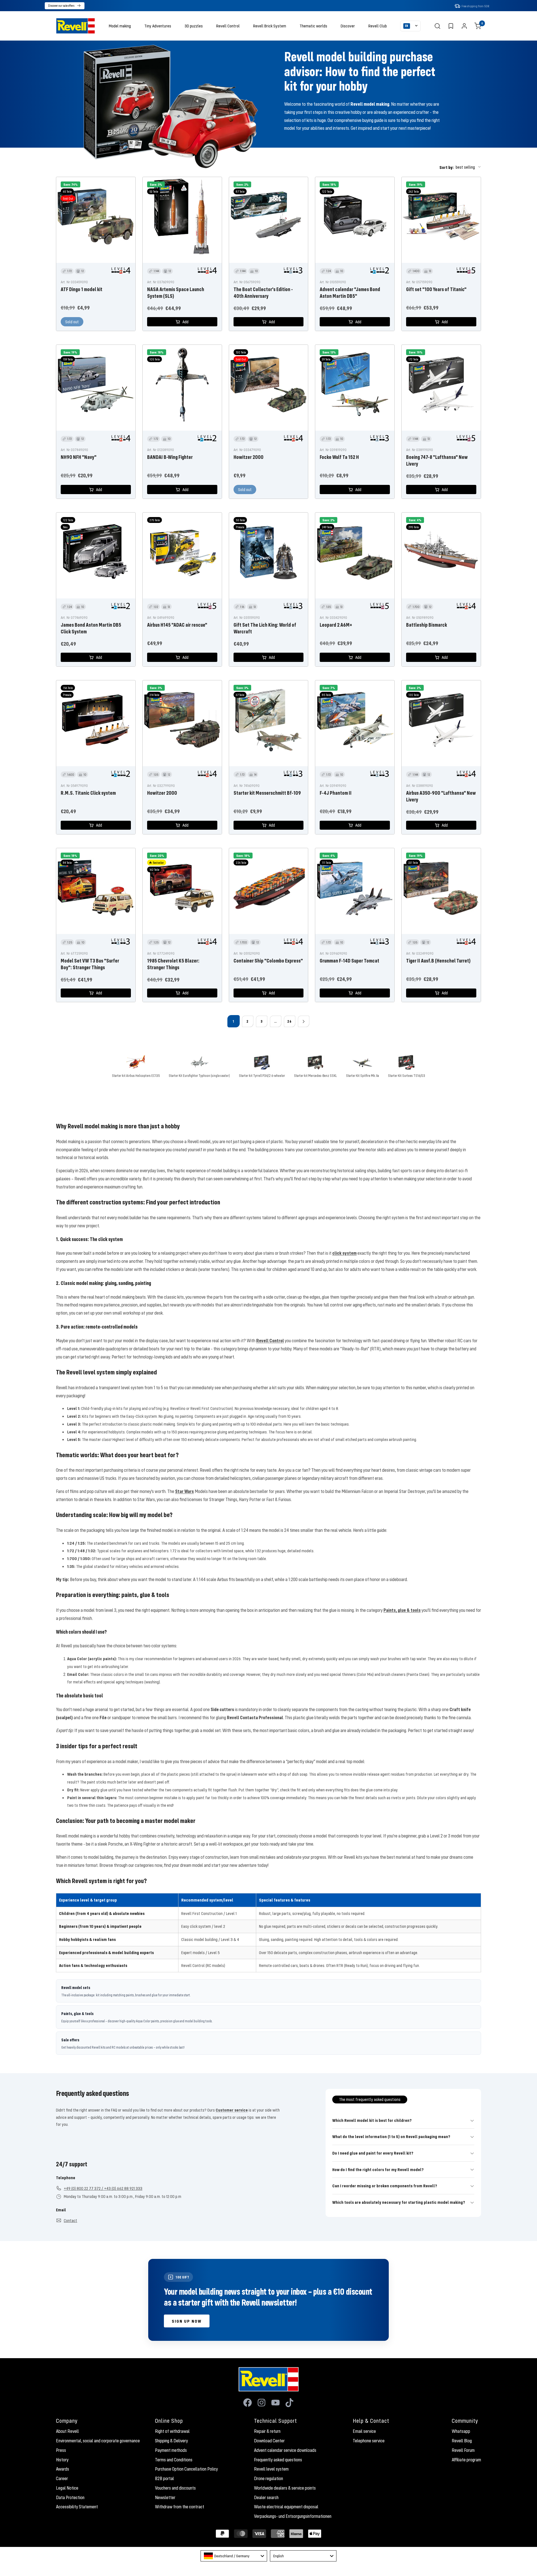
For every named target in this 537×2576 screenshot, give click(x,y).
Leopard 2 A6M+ (336, 625)
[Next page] (303, 1021)
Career (62, 2478)
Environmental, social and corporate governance (98, 2441)
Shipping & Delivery (171, 2441)
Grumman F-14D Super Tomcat (349, 961)
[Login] (464, 26)
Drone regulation (268, 2478)
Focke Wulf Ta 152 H (339, 457)
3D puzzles (194, 26)
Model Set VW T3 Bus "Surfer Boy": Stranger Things (90, 964)
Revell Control (228, 26)
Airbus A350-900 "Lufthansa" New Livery (441, 796)
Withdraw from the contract (180, 2507)
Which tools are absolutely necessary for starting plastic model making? (399, 2202)
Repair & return (267, 2431)
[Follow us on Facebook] (248, 2403)
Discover (348, 26)
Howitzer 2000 (249, 457)
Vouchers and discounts (175, 2488)
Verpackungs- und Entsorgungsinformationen (293, 2516)
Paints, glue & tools (402, 1610)
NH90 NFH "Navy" (79, 457)
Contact (70, 2220)
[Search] (437, 26)
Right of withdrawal (172, 2431)
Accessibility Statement (77, 2507)
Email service (364, 2431)
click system (344, 1253)
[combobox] (234, 2556)
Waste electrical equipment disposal (286, 2507)
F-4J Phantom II (336, 793)
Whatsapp (461, 2431)
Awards (63, 2469)
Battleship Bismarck (427, 625)
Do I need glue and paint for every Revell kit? (373, 2153)
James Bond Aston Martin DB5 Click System (91, 628)
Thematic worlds (313, 26)
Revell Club (378, 26)
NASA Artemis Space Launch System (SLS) (176, 292)
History (62, 2460)
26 (289, 1021)
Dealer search (266, 2497)
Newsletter (165, 2497)
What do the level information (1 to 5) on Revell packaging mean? (391, 2136)
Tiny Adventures (158, 26)
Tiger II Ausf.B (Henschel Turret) (438, 961)
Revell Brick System (270, 26)
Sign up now (187, 2321)
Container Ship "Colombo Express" (268, 961)
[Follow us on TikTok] (289, 2403)
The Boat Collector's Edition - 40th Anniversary (263, 292)
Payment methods (171, 2450)
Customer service (232, 2110)
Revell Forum (463, 2450)
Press (61, 2450)
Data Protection (70, 2497)
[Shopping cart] (478, 26)
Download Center (269, 2441)
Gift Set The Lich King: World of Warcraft (265, 628)
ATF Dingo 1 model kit (82, 289)
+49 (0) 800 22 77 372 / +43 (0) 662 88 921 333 (103, 2188)
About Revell (67, 2431)
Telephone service (369, 2441)
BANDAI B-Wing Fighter (170, 457)
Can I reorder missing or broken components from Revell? (385, 2186)
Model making (120, 26)
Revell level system (271, 2469)
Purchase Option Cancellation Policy (186, 2469)
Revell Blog (462, 2441)
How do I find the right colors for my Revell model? (378, 2169)
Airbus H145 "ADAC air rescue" (177, 625)
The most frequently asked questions (370, 2099)
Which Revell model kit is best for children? (372, 2120)
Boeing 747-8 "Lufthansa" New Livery (437, 460)
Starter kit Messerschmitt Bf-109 (267, 793)
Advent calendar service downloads (285, 2450)
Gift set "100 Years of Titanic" (436, 289)
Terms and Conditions (174, 2460)
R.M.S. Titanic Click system (88, 793)
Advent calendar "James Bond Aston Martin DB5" (350, 292)
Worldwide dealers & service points (285, 2488)
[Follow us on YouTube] (275, 2403)
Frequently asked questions (278, 2460)
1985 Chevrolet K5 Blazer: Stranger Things (173, 964)
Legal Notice (67, 2488)
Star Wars (184, 1491)
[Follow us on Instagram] (262, 2403)
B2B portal (164, 2478)
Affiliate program (466, 2460)
